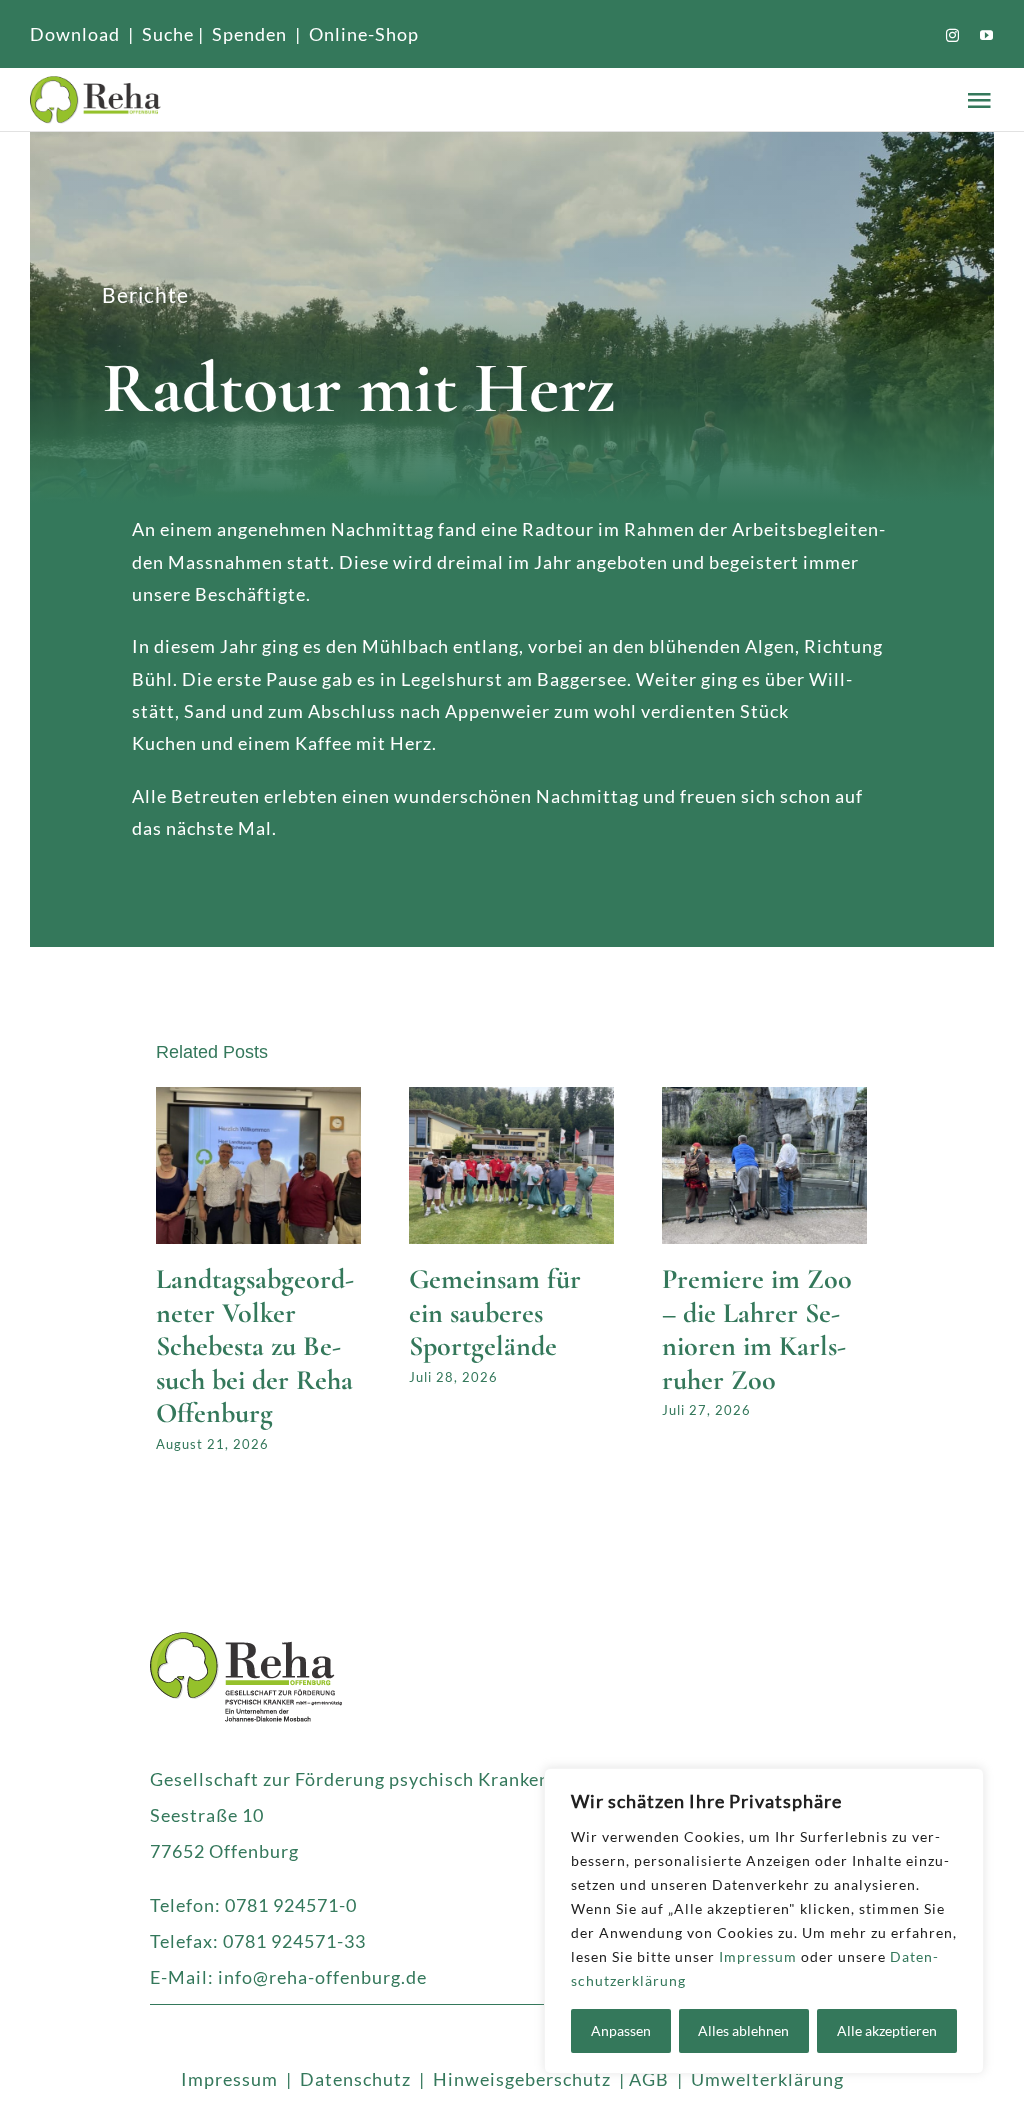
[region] (764, 1921)
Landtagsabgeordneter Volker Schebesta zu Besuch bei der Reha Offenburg (255, 1346)
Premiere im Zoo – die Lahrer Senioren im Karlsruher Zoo (757, 1329)
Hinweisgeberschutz (522, 2079)
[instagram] (953, 35)
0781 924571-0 (291, 1905)
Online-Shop (364, 34)
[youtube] (987, 35)
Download (75, 34)
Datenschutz (355, 2079)
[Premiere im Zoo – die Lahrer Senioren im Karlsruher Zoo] (764, 1098)
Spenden (249, 34)
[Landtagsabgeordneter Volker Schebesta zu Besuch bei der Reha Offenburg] (258, 1098)
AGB (649, 2079)
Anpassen (621, 2030)
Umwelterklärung (767, 2079)
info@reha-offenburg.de (322, 1977)
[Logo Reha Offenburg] (198, 99)
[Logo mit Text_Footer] (246, 1641)
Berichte (145, 294)
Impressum (758, 1956)
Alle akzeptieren (887, 2030)
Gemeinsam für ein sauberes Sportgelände (495, 1312)
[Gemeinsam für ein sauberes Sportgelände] (511, 1098)
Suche (168, 34)
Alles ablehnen (743, 2030)
